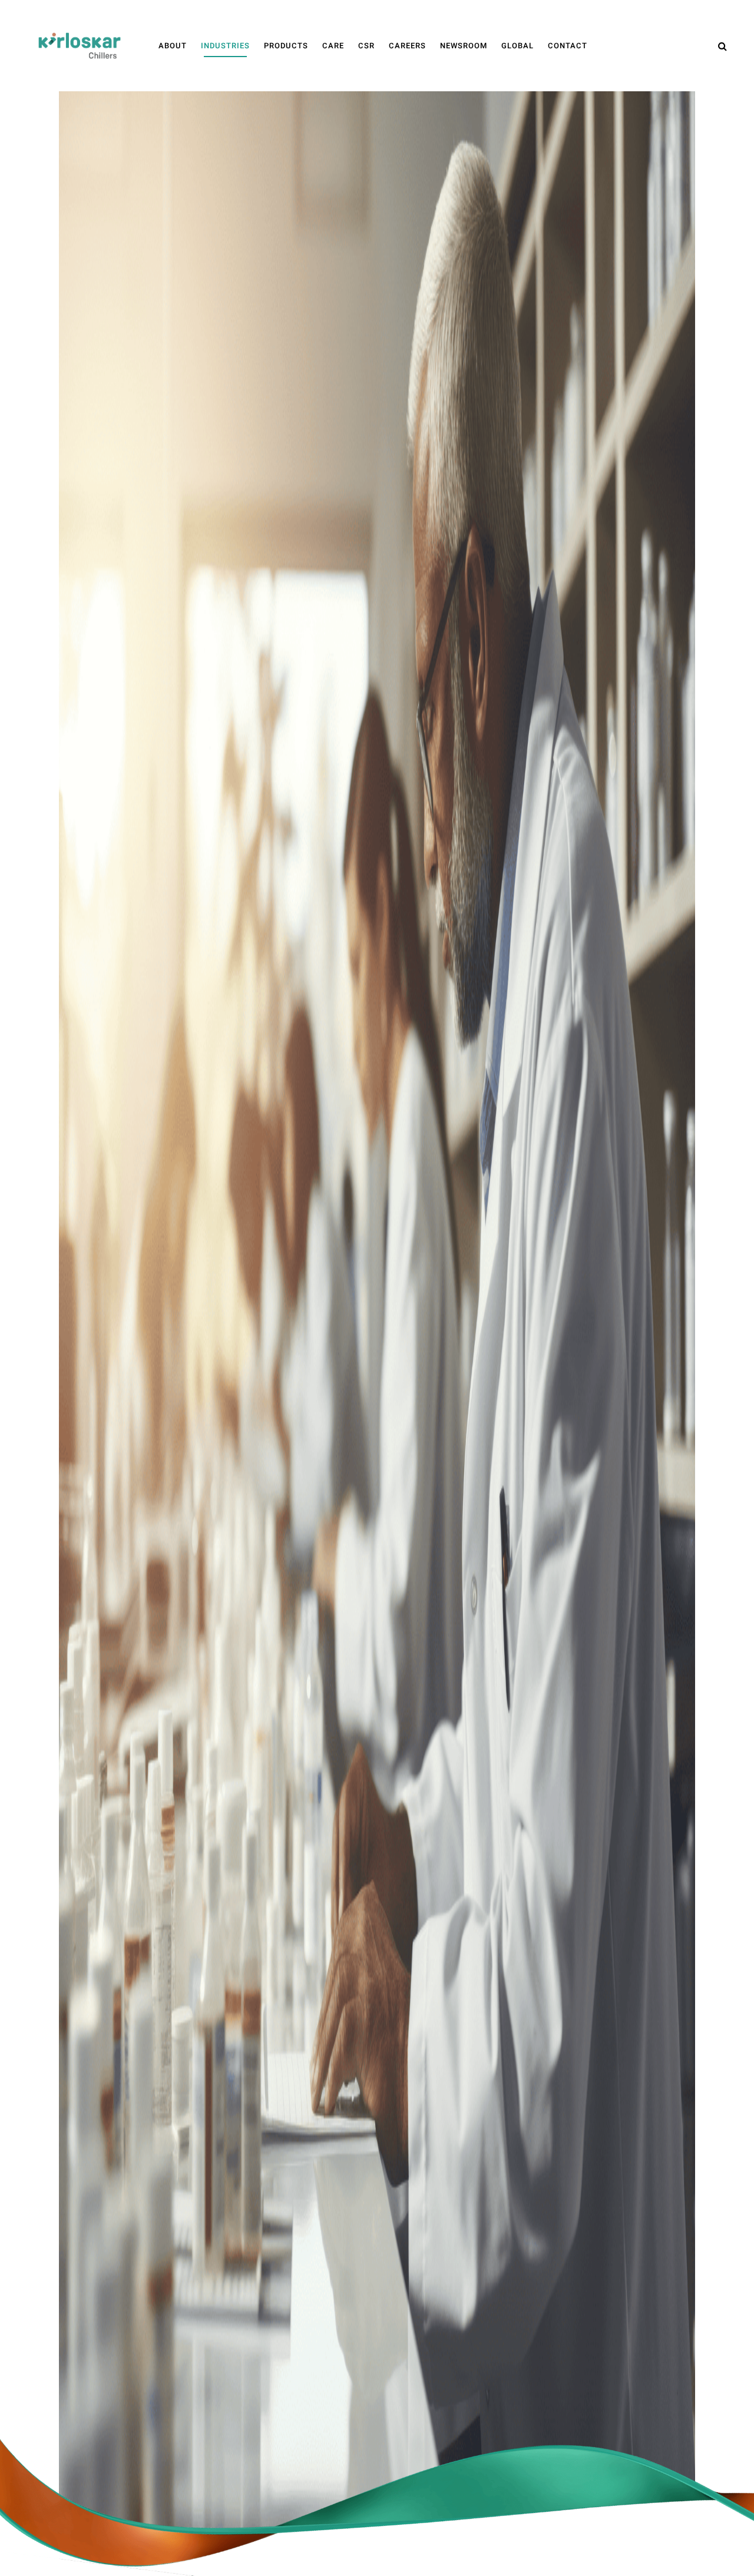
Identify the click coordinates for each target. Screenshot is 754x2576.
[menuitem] (173, 46)
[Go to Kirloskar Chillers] (80, 45)
